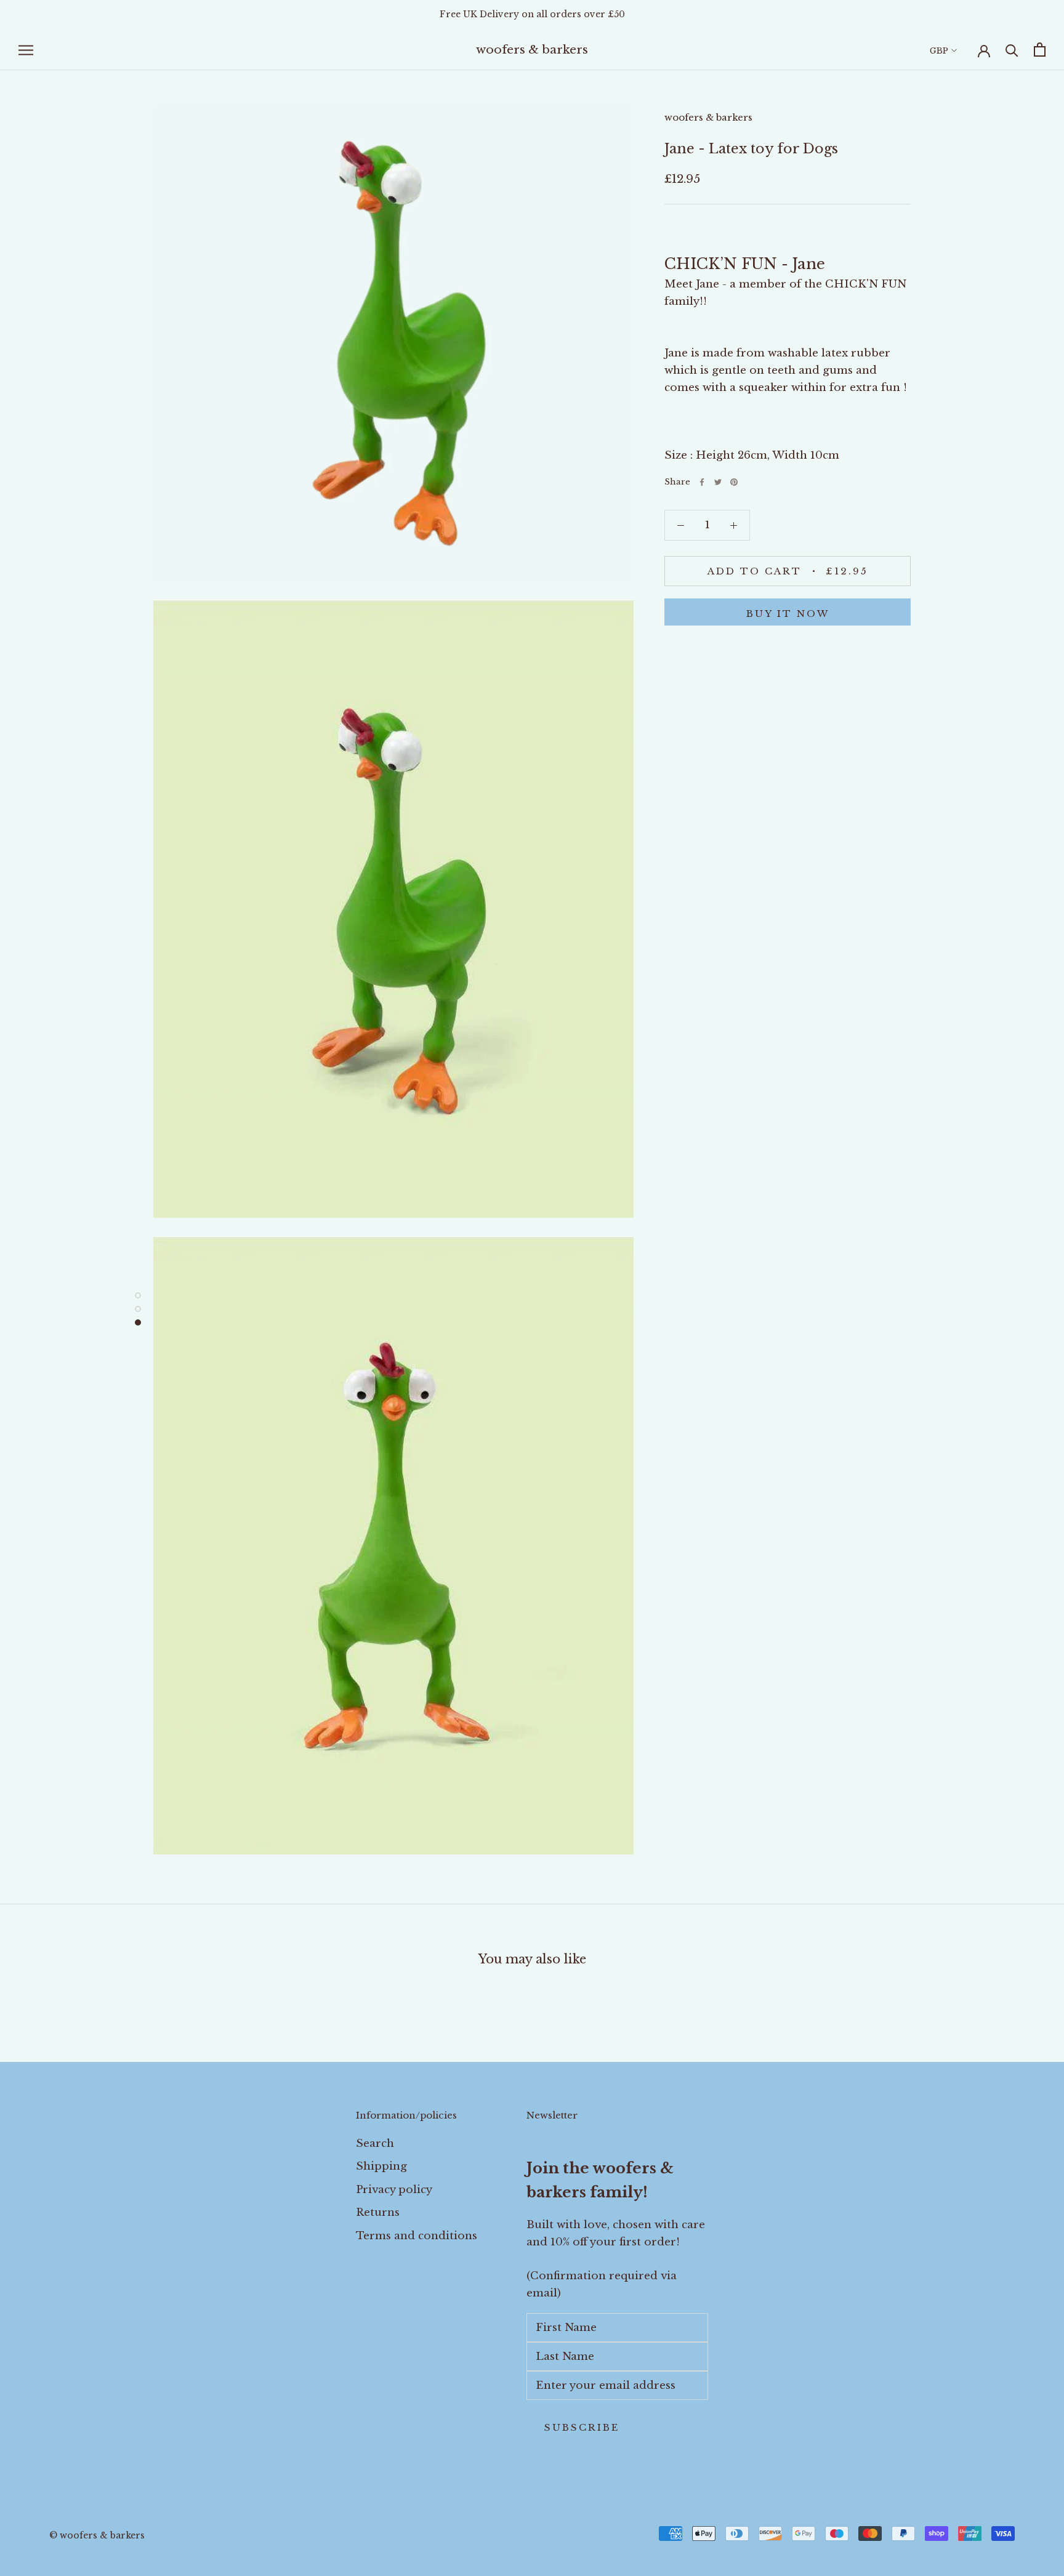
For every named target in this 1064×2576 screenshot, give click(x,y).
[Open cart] (1040, 50)
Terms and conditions (417, 2236)
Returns (378, 2212)
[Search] (1012, 50)
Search (375, 2143)
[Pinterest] (734, 482)
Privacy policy (394, 2190)
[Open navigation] (26, 50)
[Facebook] (702, 482)
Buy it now (788, 614)
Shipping (381, 2166)
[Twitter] (718, 482)
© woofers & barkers (97, 2535)
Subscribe (582, 2427)
